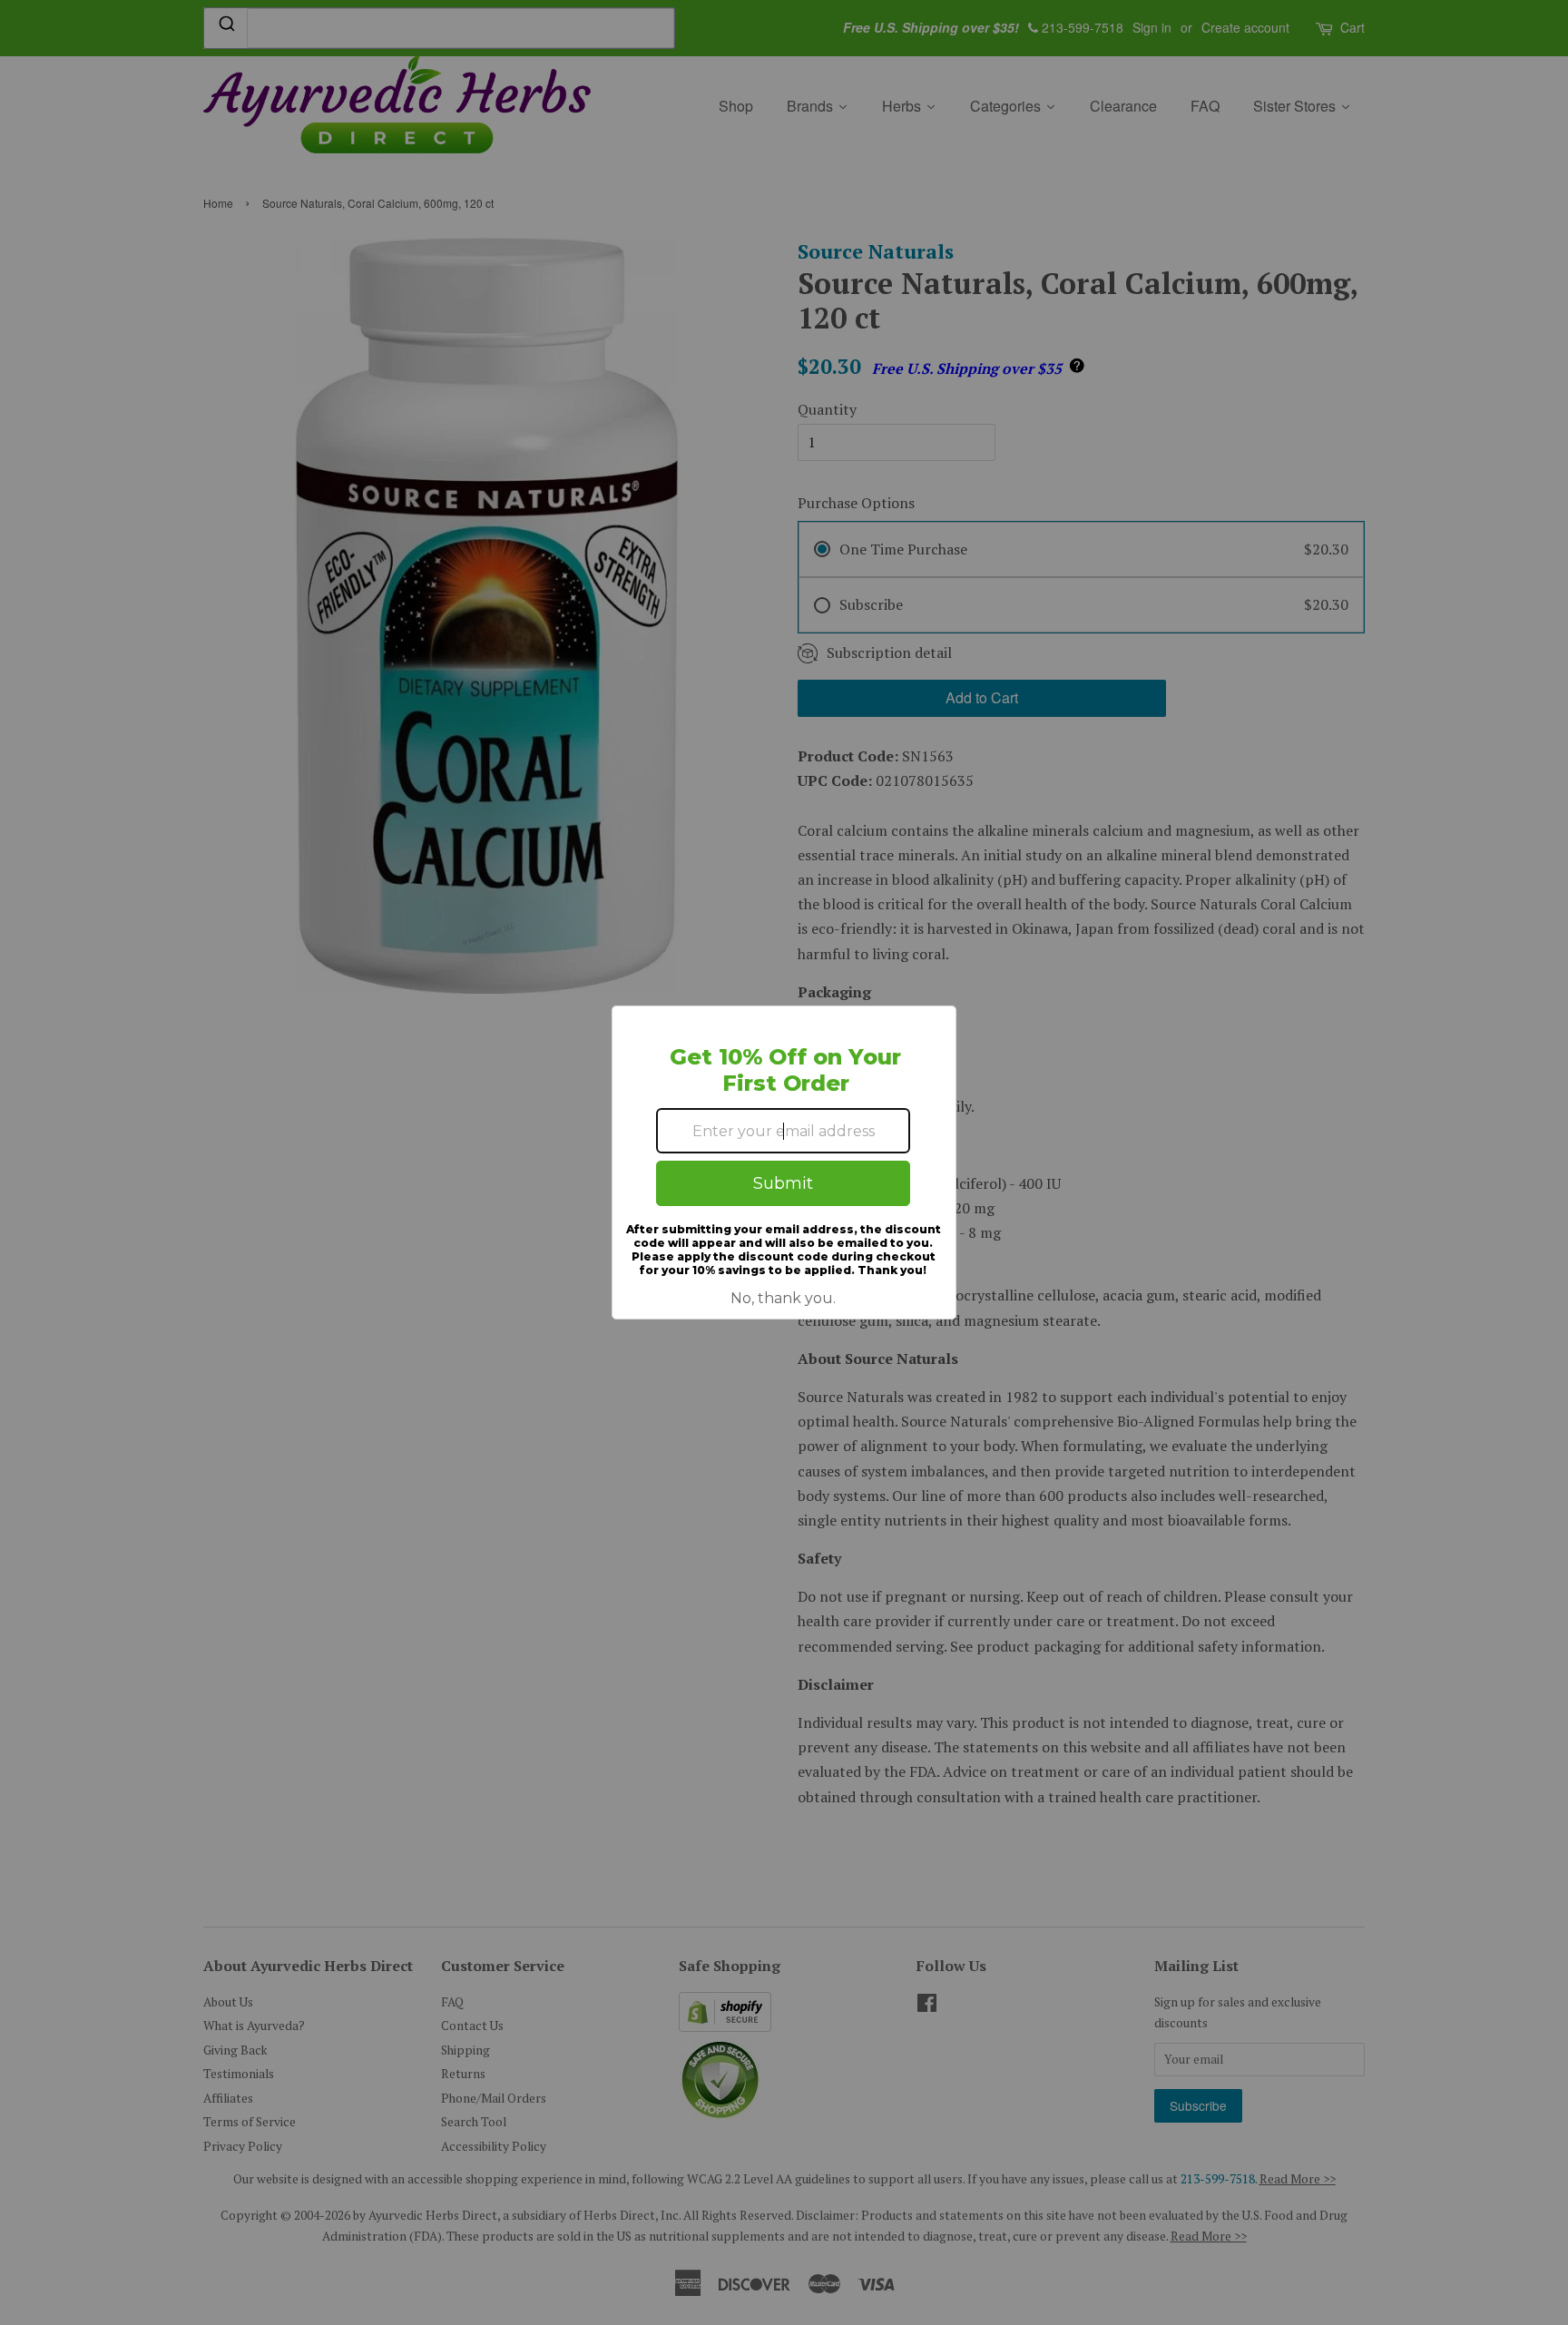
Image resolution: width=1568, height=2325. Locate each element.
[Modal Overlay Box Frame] (784, 1162)
